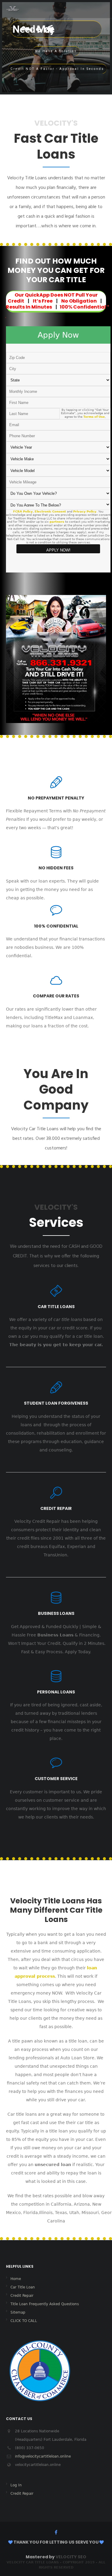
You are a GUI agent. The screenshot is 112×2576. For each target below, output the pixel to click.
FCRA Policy (23, 511)
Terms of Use (94, 417)
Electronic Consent (50, 511)
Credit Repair (22, 2296)
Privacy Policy (85, 511)
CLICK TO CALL (24, 2321)
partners (57, 522)
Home (16, 2279)
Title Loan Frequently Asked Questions (45, 2304)
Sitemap (18, 2312)
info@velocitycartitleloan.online (43, 2456)
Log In (16, 2485)
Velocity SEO (71, 2557)
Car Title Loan (23, 2287)
